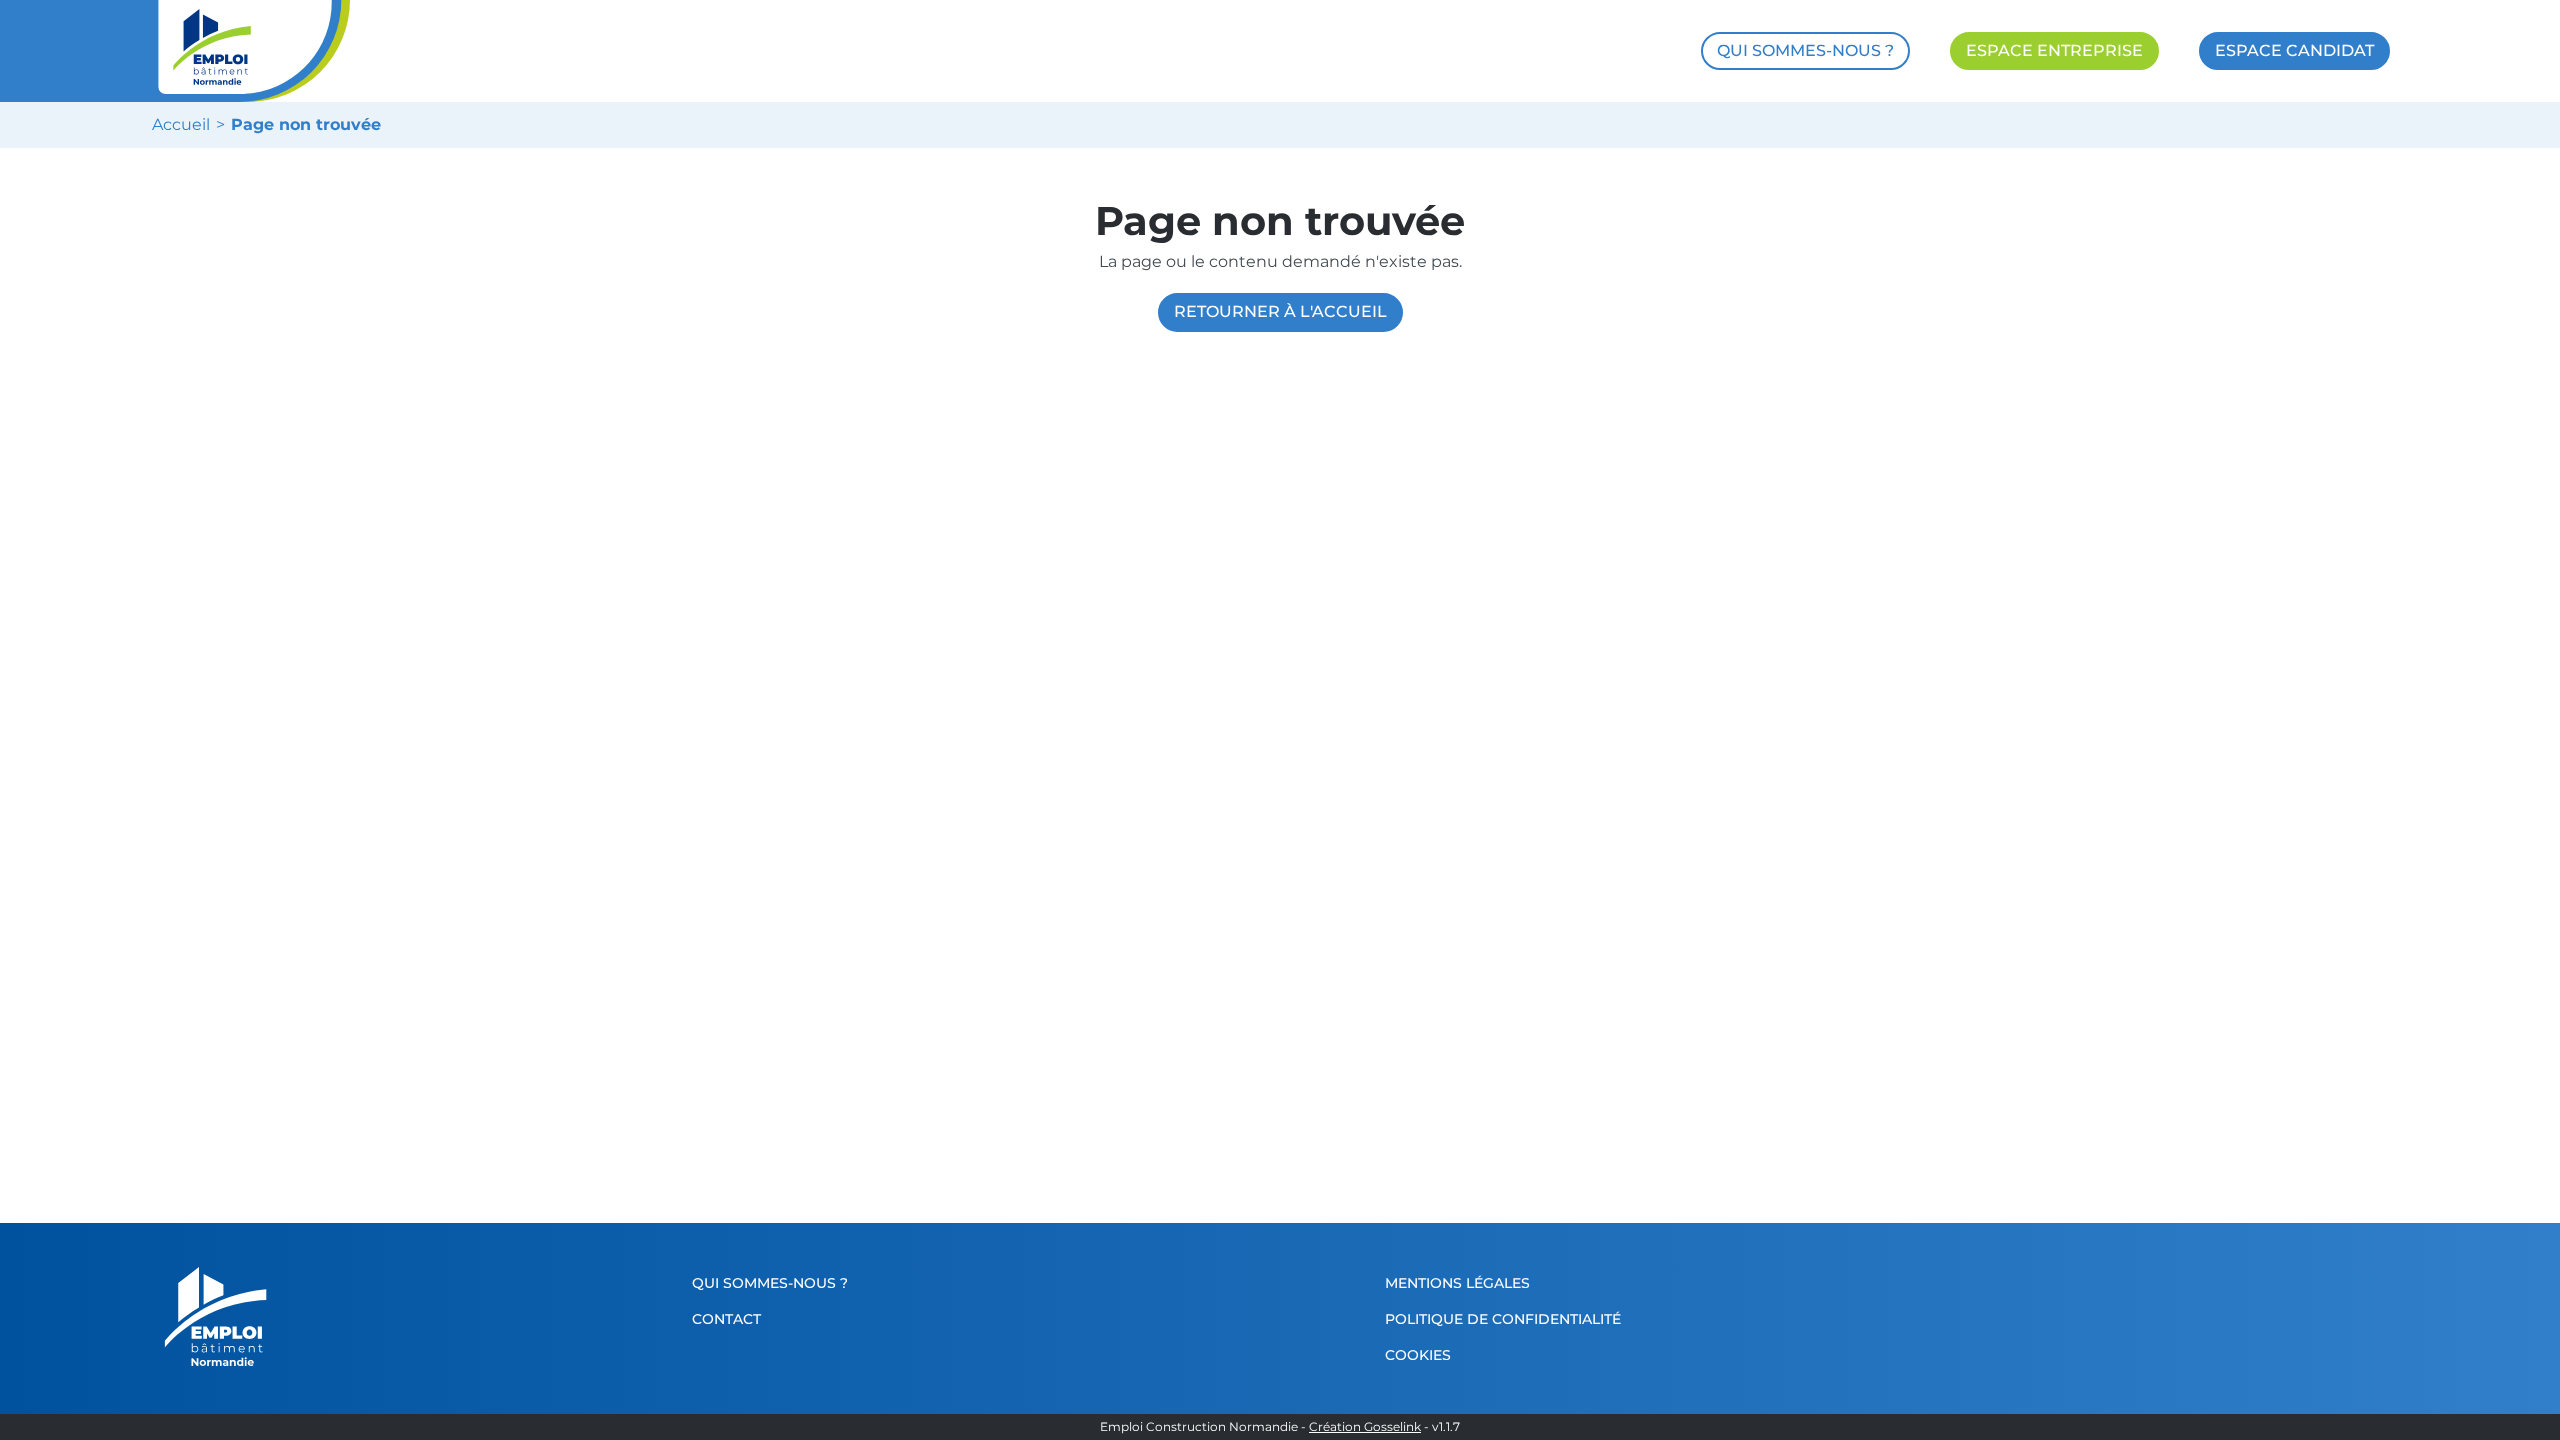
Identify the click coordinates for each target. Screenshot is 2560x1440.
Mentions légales (1457, 1283)
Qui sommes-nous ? (770, 1283)
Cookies (1418, 1355)
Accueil (181, 125)
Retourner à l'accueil (1280, 311)
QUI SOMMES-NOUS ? (1805, 50)
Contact (726, 1319)
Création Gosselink (1365, 1427)
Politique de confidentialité (1503, 1319)
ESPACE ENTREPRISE (2054, 50)
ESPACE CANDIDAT (2294, 50)
